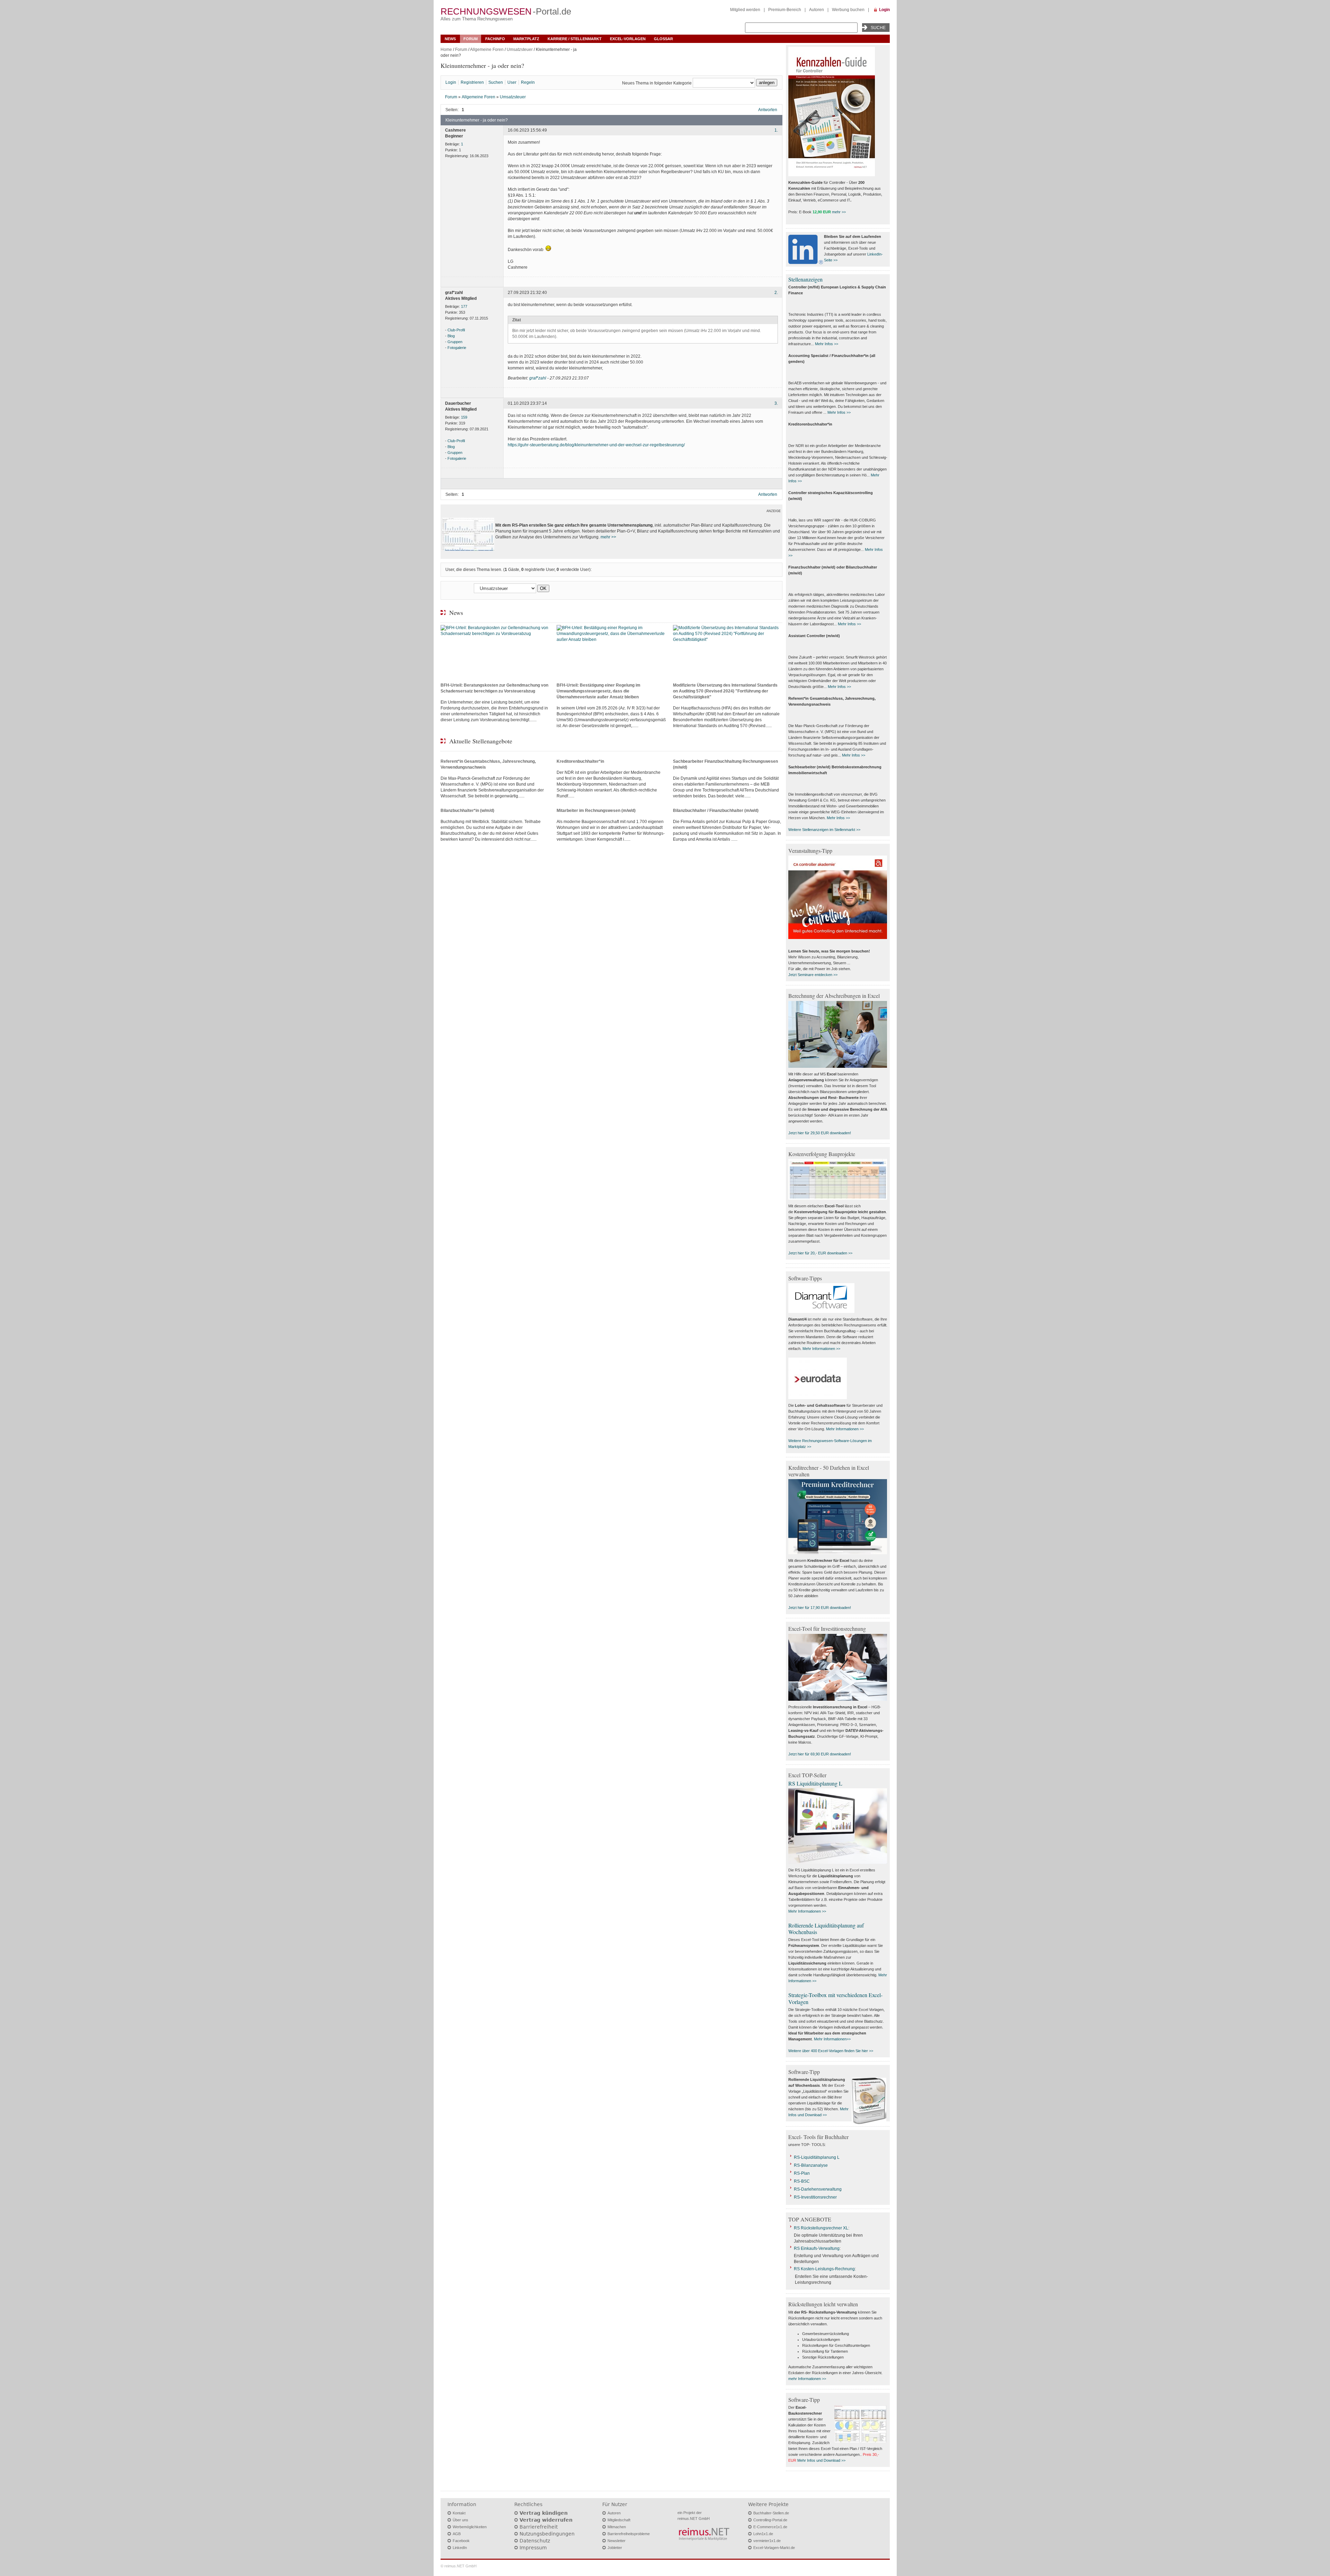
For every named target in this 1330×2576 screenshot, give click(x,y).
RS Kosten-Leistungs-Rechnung (824, 2269)
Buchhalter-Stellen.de (771, 2513)
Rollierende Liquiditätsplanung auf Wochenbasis (826, 1929)
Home (446, 50)
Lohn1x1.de (763, 2534)
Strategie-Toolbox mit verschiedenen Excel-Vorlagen (835, 1998)
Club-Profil (456, 330)
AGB (457, 2534)
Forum (471, 39)
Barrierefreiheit (539, 2527)
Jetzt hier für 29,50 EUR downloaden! (820, 1133)
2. (776, 293)
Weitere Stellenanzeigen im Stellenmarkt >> (824, 830)
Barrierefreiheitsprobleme (629, 2534)
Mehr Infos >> (827, 344)
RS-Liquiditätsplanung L (817, 2157)
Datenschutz (535, 2541)
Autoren (817, 10)
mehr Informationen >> (807, 2379)
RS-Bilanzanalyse (811, 2165)
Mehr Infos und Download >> (821, 2460)
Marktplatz (526, 39)
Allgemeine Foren (487, 50)
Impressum (533, 2548)
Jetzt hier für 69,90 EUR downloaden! (820, 1754)
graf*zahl (538, 378)
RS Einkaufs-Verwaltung (817, 2248)
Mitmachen (617, 2527)
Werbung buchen (848, 10)
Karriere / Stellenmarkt (575, 39)
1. (776, 130)
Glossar (663, 39)
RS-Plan (802, 2173)
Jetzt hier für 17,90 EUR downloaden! (820, 1608)
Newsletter (617, 2541)
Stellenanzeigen (805, 279)
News (450, 39)
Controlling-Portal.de (770, 2520)
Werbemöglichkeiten (470, 2527)
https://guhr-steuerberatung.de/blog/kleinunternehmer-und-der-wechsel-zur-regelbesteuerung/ (596, 445)
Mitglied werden (745, 10)
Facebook (461, 2541)
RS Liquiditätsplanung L (815, 1783)
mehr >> (608, 537)
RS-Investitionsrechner (815, 2197)
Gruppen (455, 342)
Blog (451, 336)
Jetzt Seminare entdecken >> (813, 975)
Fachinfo (495, 39)
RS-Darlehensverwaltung (818, 2189)
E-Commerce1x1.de (770, 2527)
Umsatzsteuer (520, 50)
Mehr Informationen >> (821, 1349)
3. (776, 404)
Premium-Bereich (785, 10)
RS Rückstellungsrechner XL (821, 2228)
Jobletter (615, 2548)
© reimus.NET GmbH (459, 2566)
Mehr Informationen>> (832, 2039)
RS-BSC (802, 2181)
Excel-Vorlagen (628, 39)
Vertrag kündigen (544, 2513)
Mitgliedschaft (619, 2520)
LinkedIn (460, 2548)
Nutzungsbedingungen (547, 2534)
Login (884, 10)
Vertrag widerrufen (546, 2520)
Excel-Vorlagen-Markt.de (774, 2548)
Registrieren (472, 82)
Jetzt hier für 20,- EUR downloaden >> (820, 1253)
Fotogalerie (457, 348)
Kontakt (459, 2513)
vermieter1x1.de (767, 2541)
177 (464, 306)
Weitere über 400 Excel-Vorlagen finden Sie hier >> (831, 2051)
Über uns (460, 2520)
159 (464, 417)
